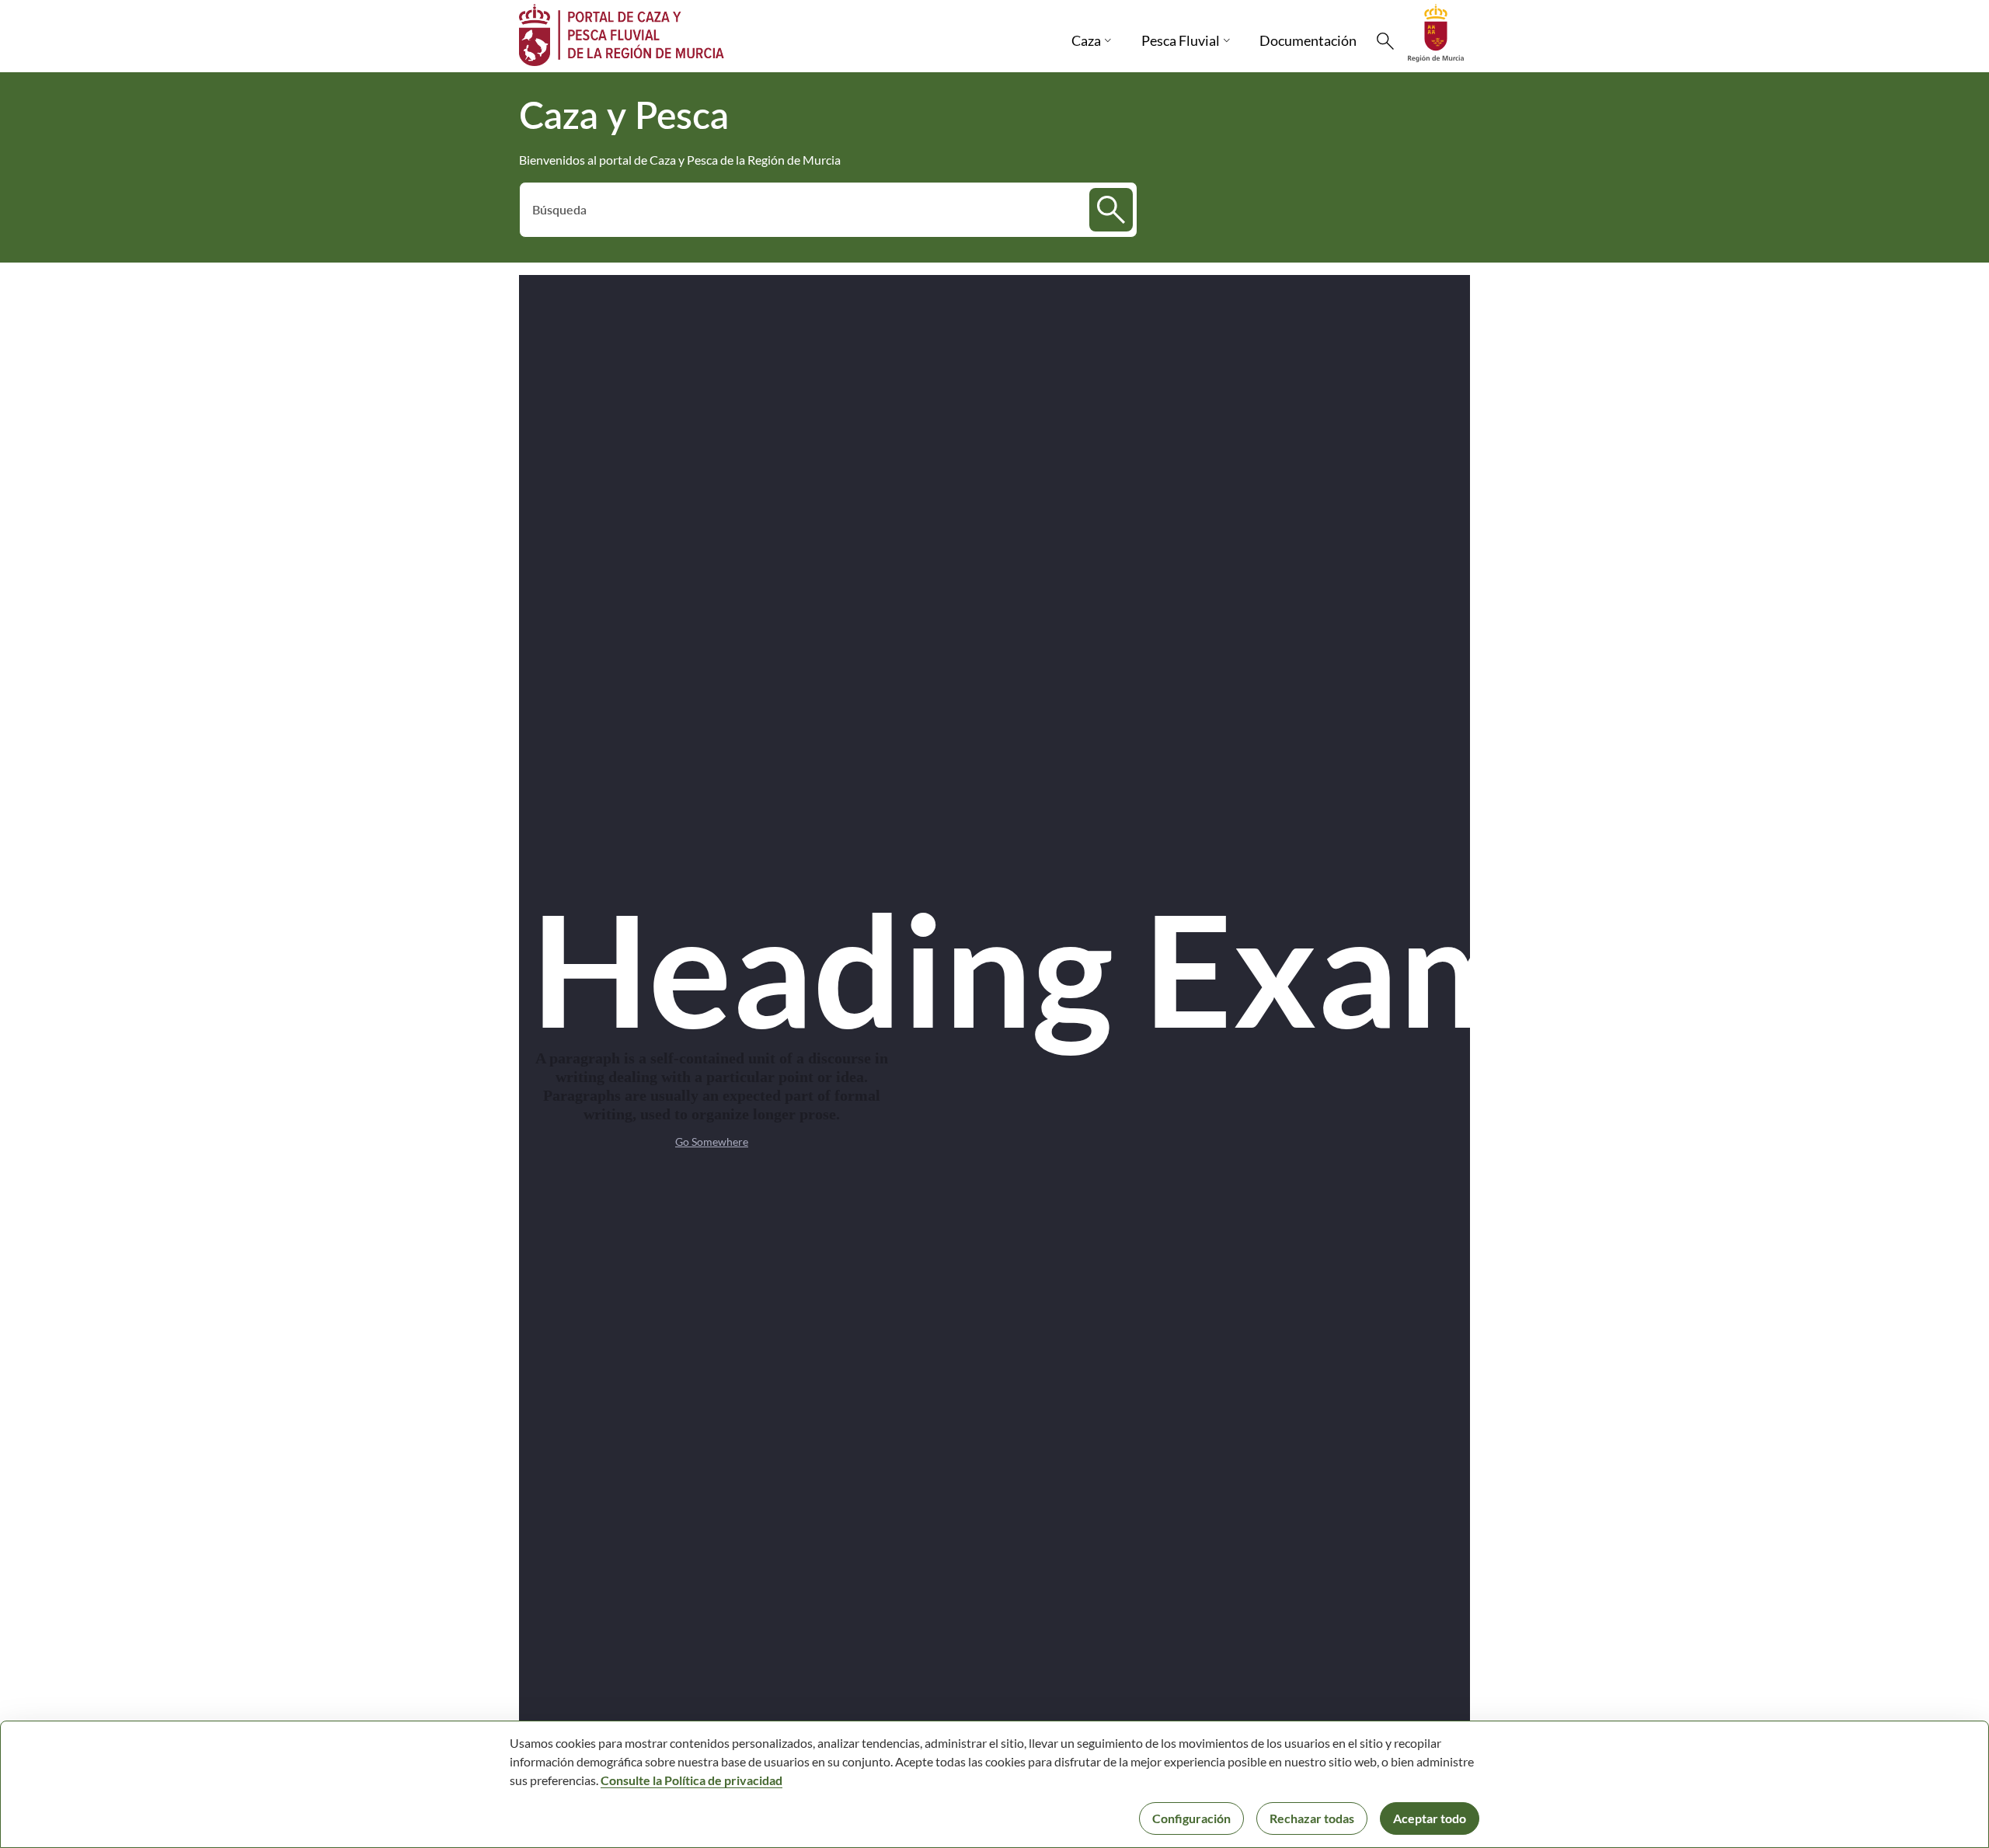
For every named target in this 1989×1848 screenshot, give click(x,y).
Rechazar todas (1312, 1818)
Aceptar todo (1430, 1818)
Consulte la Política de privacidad (691, 1780)
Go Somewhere (712, 1142)
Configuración (1191, 1818)
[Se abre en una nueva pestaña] (1436, 31)
